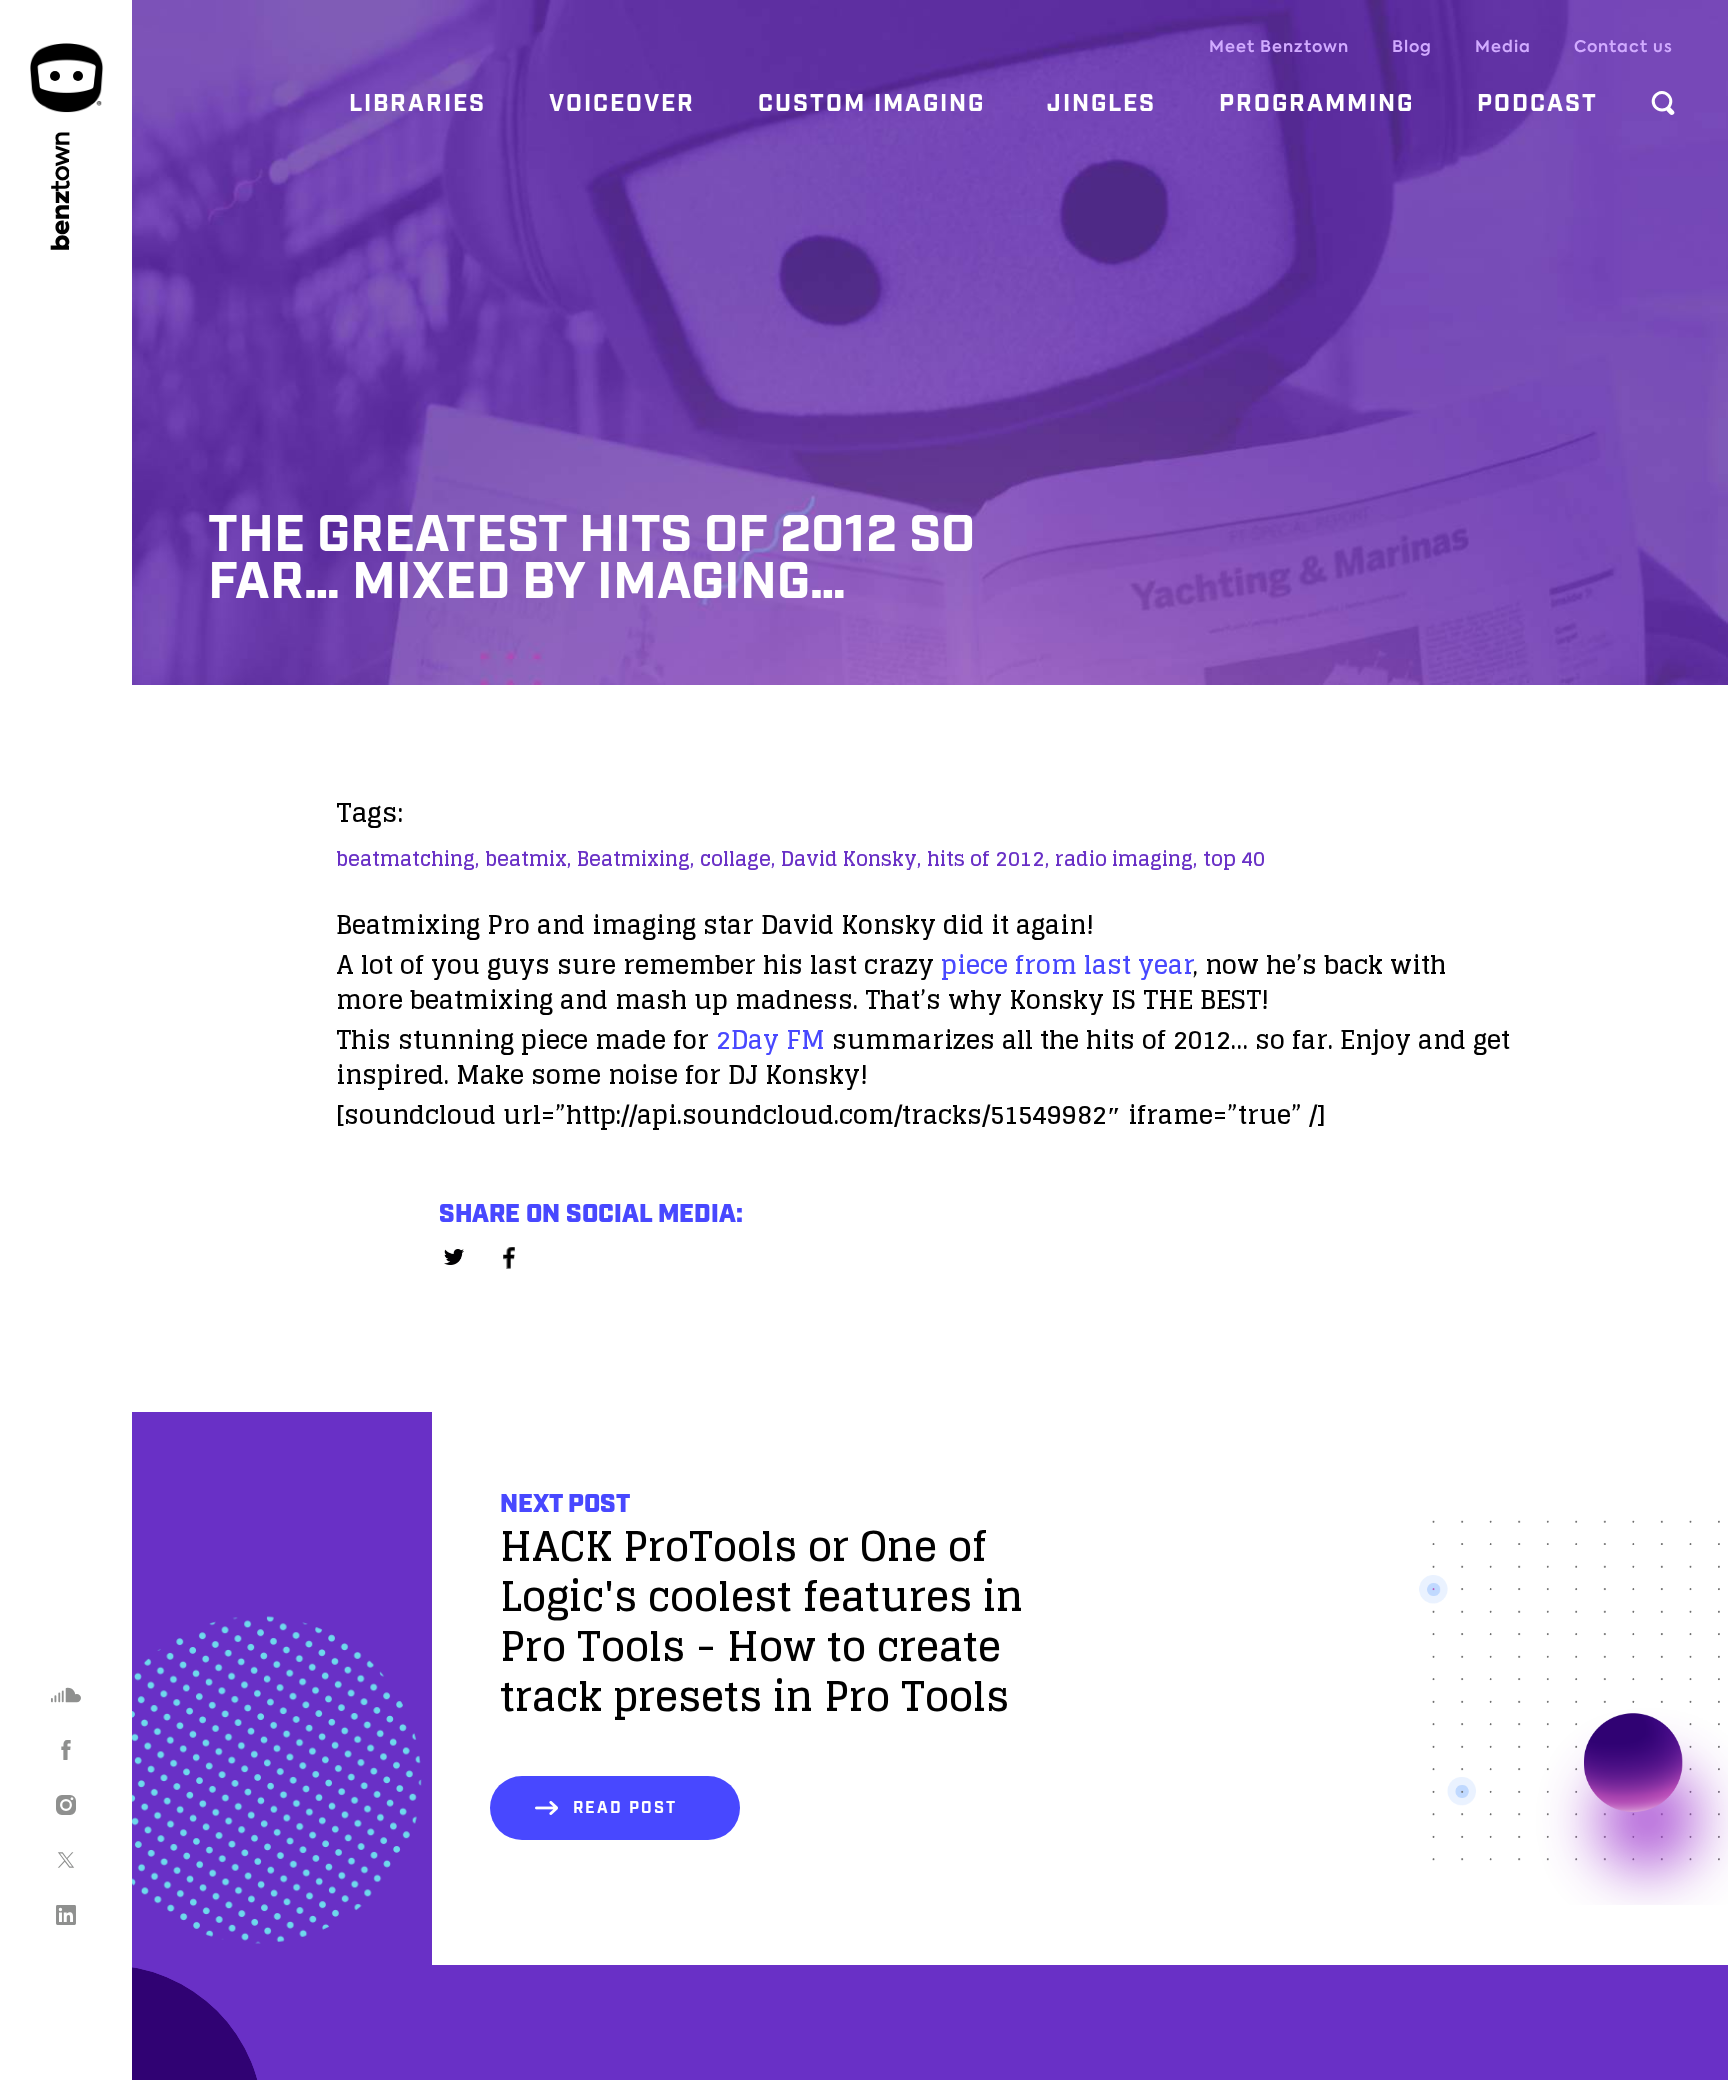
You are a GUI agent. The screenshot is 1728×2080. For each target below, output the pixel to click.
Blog (1412, 46)
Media (1503, 46)
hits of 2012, (988, 859)
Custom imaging (871, 104)
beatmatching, (407, 859)
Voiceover (622, 104)
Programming (1316, 104)
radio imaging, (1126, 859)
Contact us (1623, 46)
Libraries (417, 104)
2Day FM (770, 1039)
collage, (737, 859)
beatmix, (528, 859)
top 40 (1234, 859)
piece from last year (1067, 964)
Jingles (1101, 104)
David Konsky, (851, 859)
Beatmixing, (635, 859)
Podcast (1537, 104)
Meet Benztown (1279, 46)
